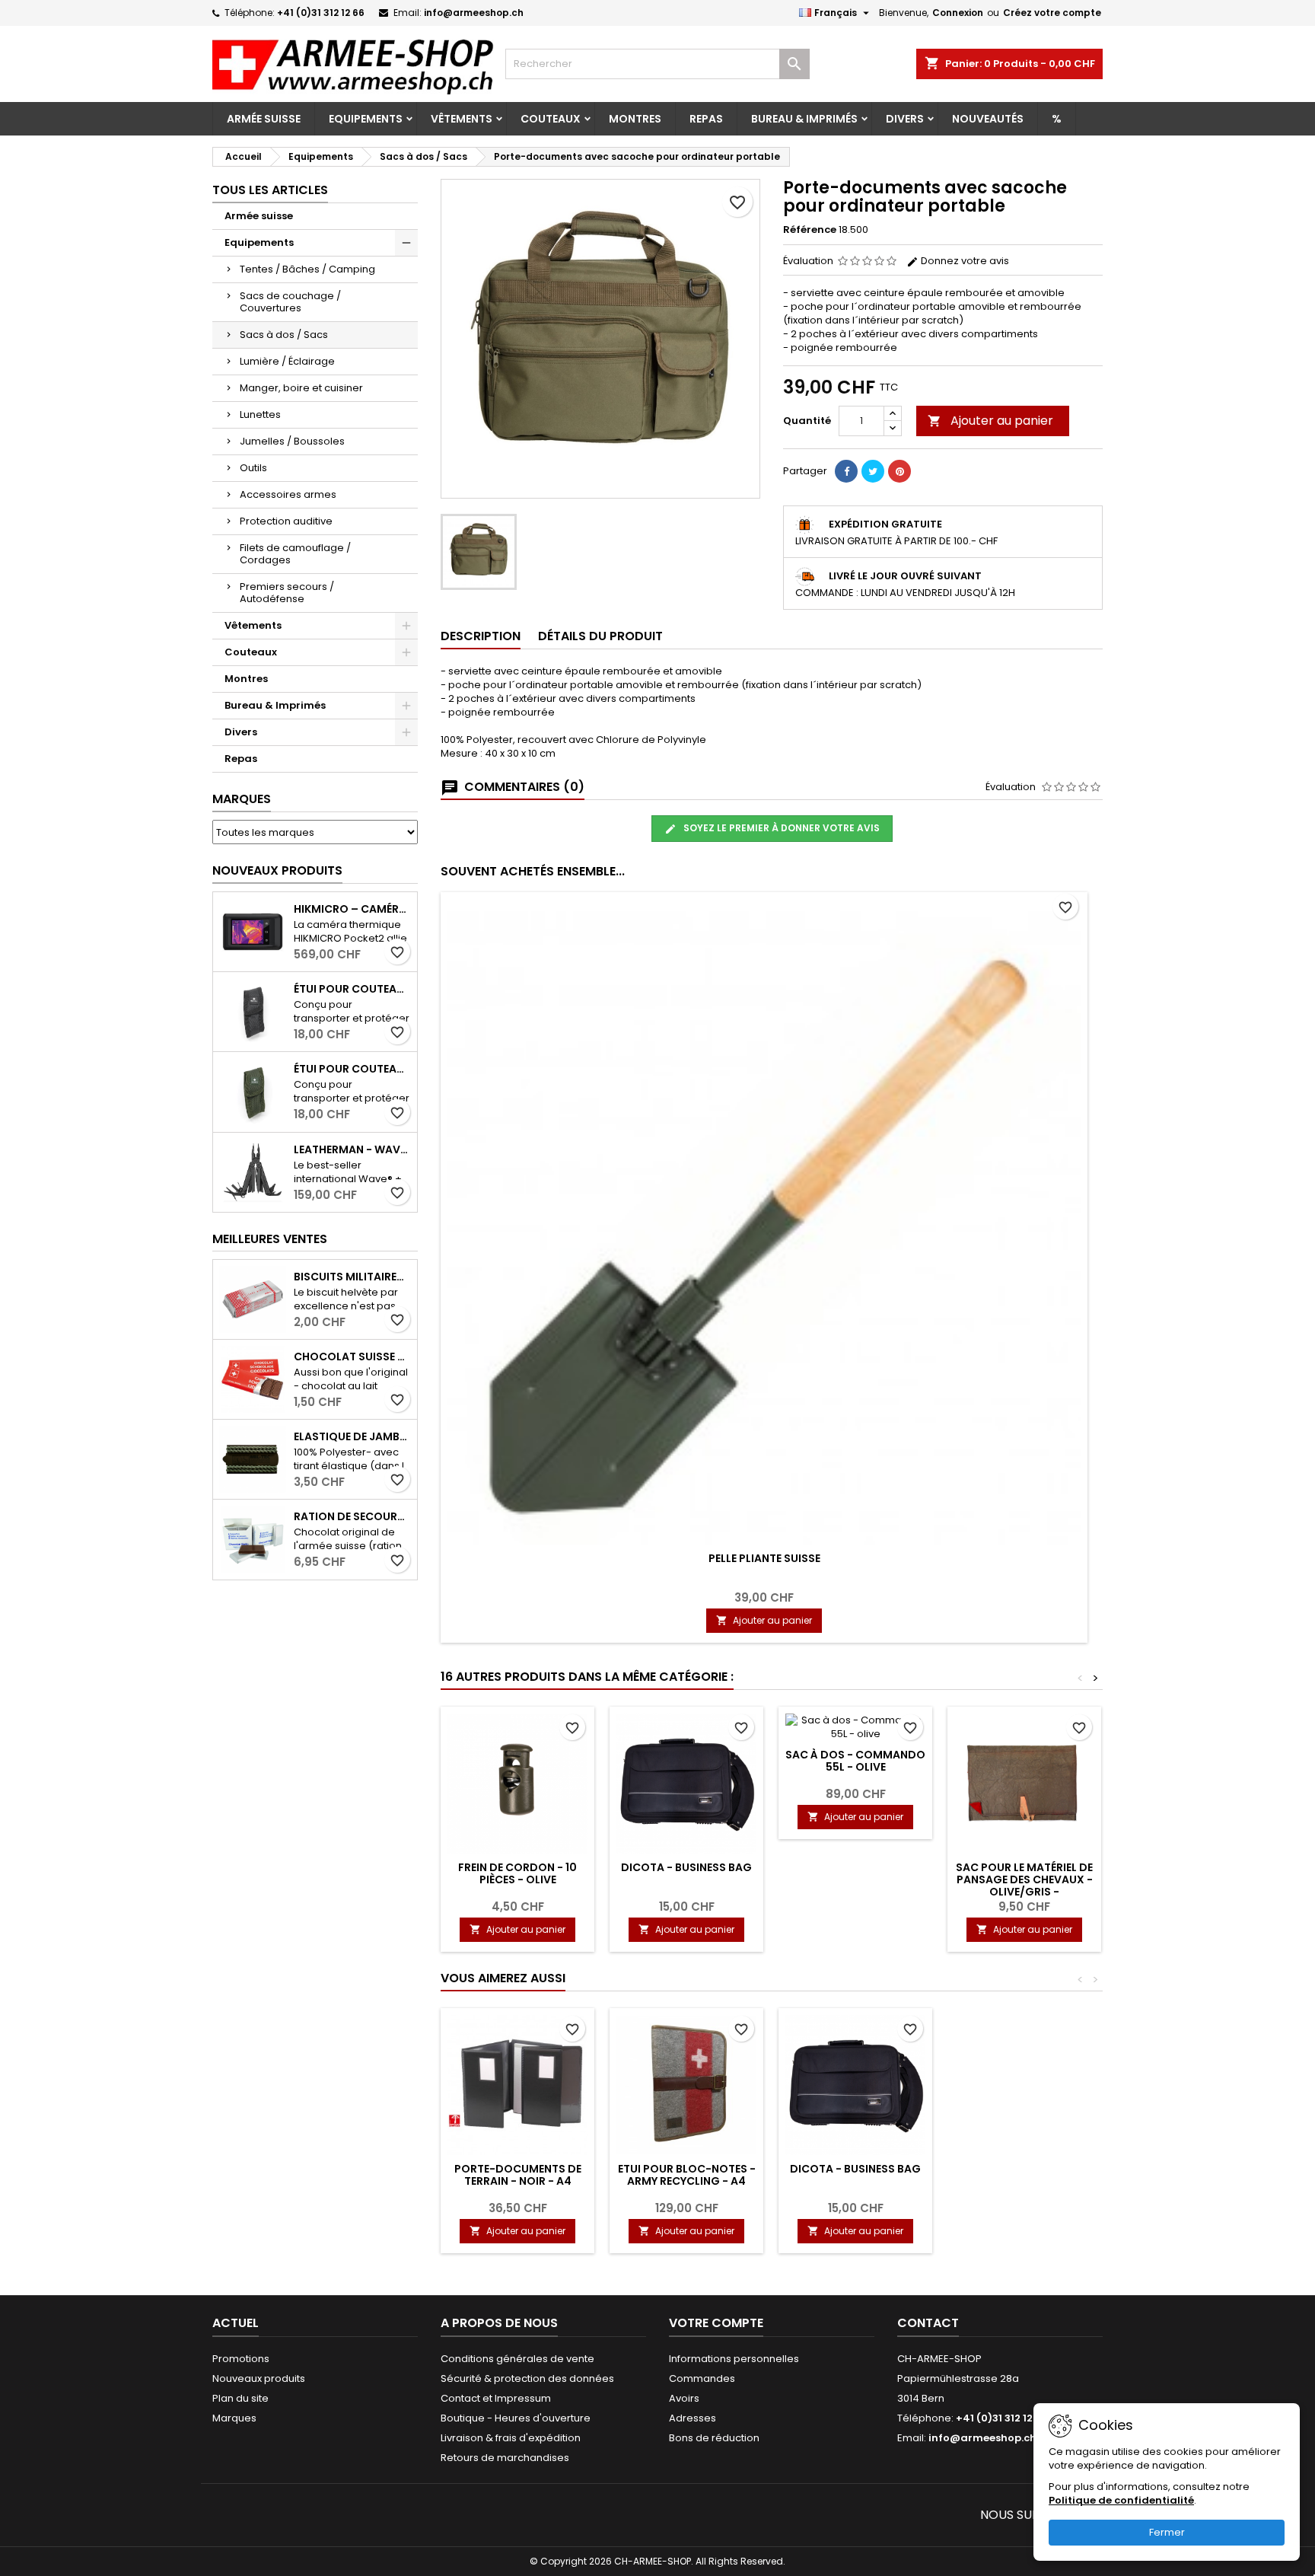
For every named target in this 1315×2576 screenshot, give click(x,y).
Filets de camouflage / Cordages (295, 554)
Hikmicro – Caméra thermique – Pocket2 (352, 909)
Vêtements (462, 119)
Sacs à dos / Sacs (284, 335)
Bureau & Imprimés (804, 119)
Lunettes (260, 414)
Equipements (366, 119)
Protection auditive (286, 521)
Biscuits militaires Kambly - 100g (352, 1277)
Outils (253, 468)
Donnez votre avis (964, 261)
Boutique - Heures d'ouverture (516, 2418)
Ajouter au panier (990, 421)
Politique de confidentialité (1121, 2500)
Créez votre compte (1052, 13)
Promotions (241, 2359)
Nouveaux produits (277, 870)
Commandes (702, 2378)
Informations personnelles (734, 2359)
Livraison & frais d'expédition (511, 2438)
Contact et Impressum (496, 2398)
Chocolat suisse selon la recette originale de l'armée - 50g (352, 1357)
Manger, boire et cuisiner (301, 388)
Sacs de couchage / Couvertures (290, 302)
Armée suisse (264, 119)
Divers (905, 119)
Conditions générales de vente (517, 2359)
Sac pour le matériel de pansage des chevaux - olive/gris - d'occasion (1024, 1886)
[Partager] (846, 471)
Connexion (958, 13)
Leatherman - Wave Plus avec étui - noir (352, 1149)
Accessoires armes (288, 494)
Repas (706, 119)
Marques (242, 799)
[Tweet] (873, 471)
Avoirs (684, 2398)
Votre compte (716, 2323)
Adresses (693, 2418)
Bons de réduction (714, 2438)
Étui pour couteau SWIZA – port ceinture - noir (352, 989)
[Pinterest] (899, 471)
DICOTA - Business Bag (686, 1867)
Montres (635, 119)
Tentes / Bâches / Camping (307, 269)
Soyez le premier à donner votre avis (780, 828)
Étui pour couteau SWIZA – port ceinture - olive (352, 1069)
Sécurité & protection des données (527, 2378)
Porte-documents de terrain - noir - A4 (518, 2175)
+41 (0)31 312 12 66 (321, 13)
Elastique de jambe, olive (352, 1436)
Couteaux (551, 119)
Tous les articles (270, 190)
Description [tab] (481, 636)
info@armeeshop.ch (474, 13)
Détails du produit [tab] (600, 636)
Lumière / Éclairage (287, 361)
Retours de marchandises (505, 2458)
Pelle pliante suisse (764, 1558)
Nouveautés (988, 119)
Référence (810, 230)
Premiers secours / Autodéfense (287, 593)
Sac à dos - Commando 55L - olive (855, 1761)
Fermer (1167, 2532)
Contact (928, 2323)
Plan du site (240, 2398)
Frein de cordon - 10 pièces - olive (517, 1873)
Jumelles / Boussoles (292, 441)
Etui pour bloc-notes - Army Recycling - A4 (687, 2175)
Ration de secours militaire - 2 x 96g (352, 1516)
